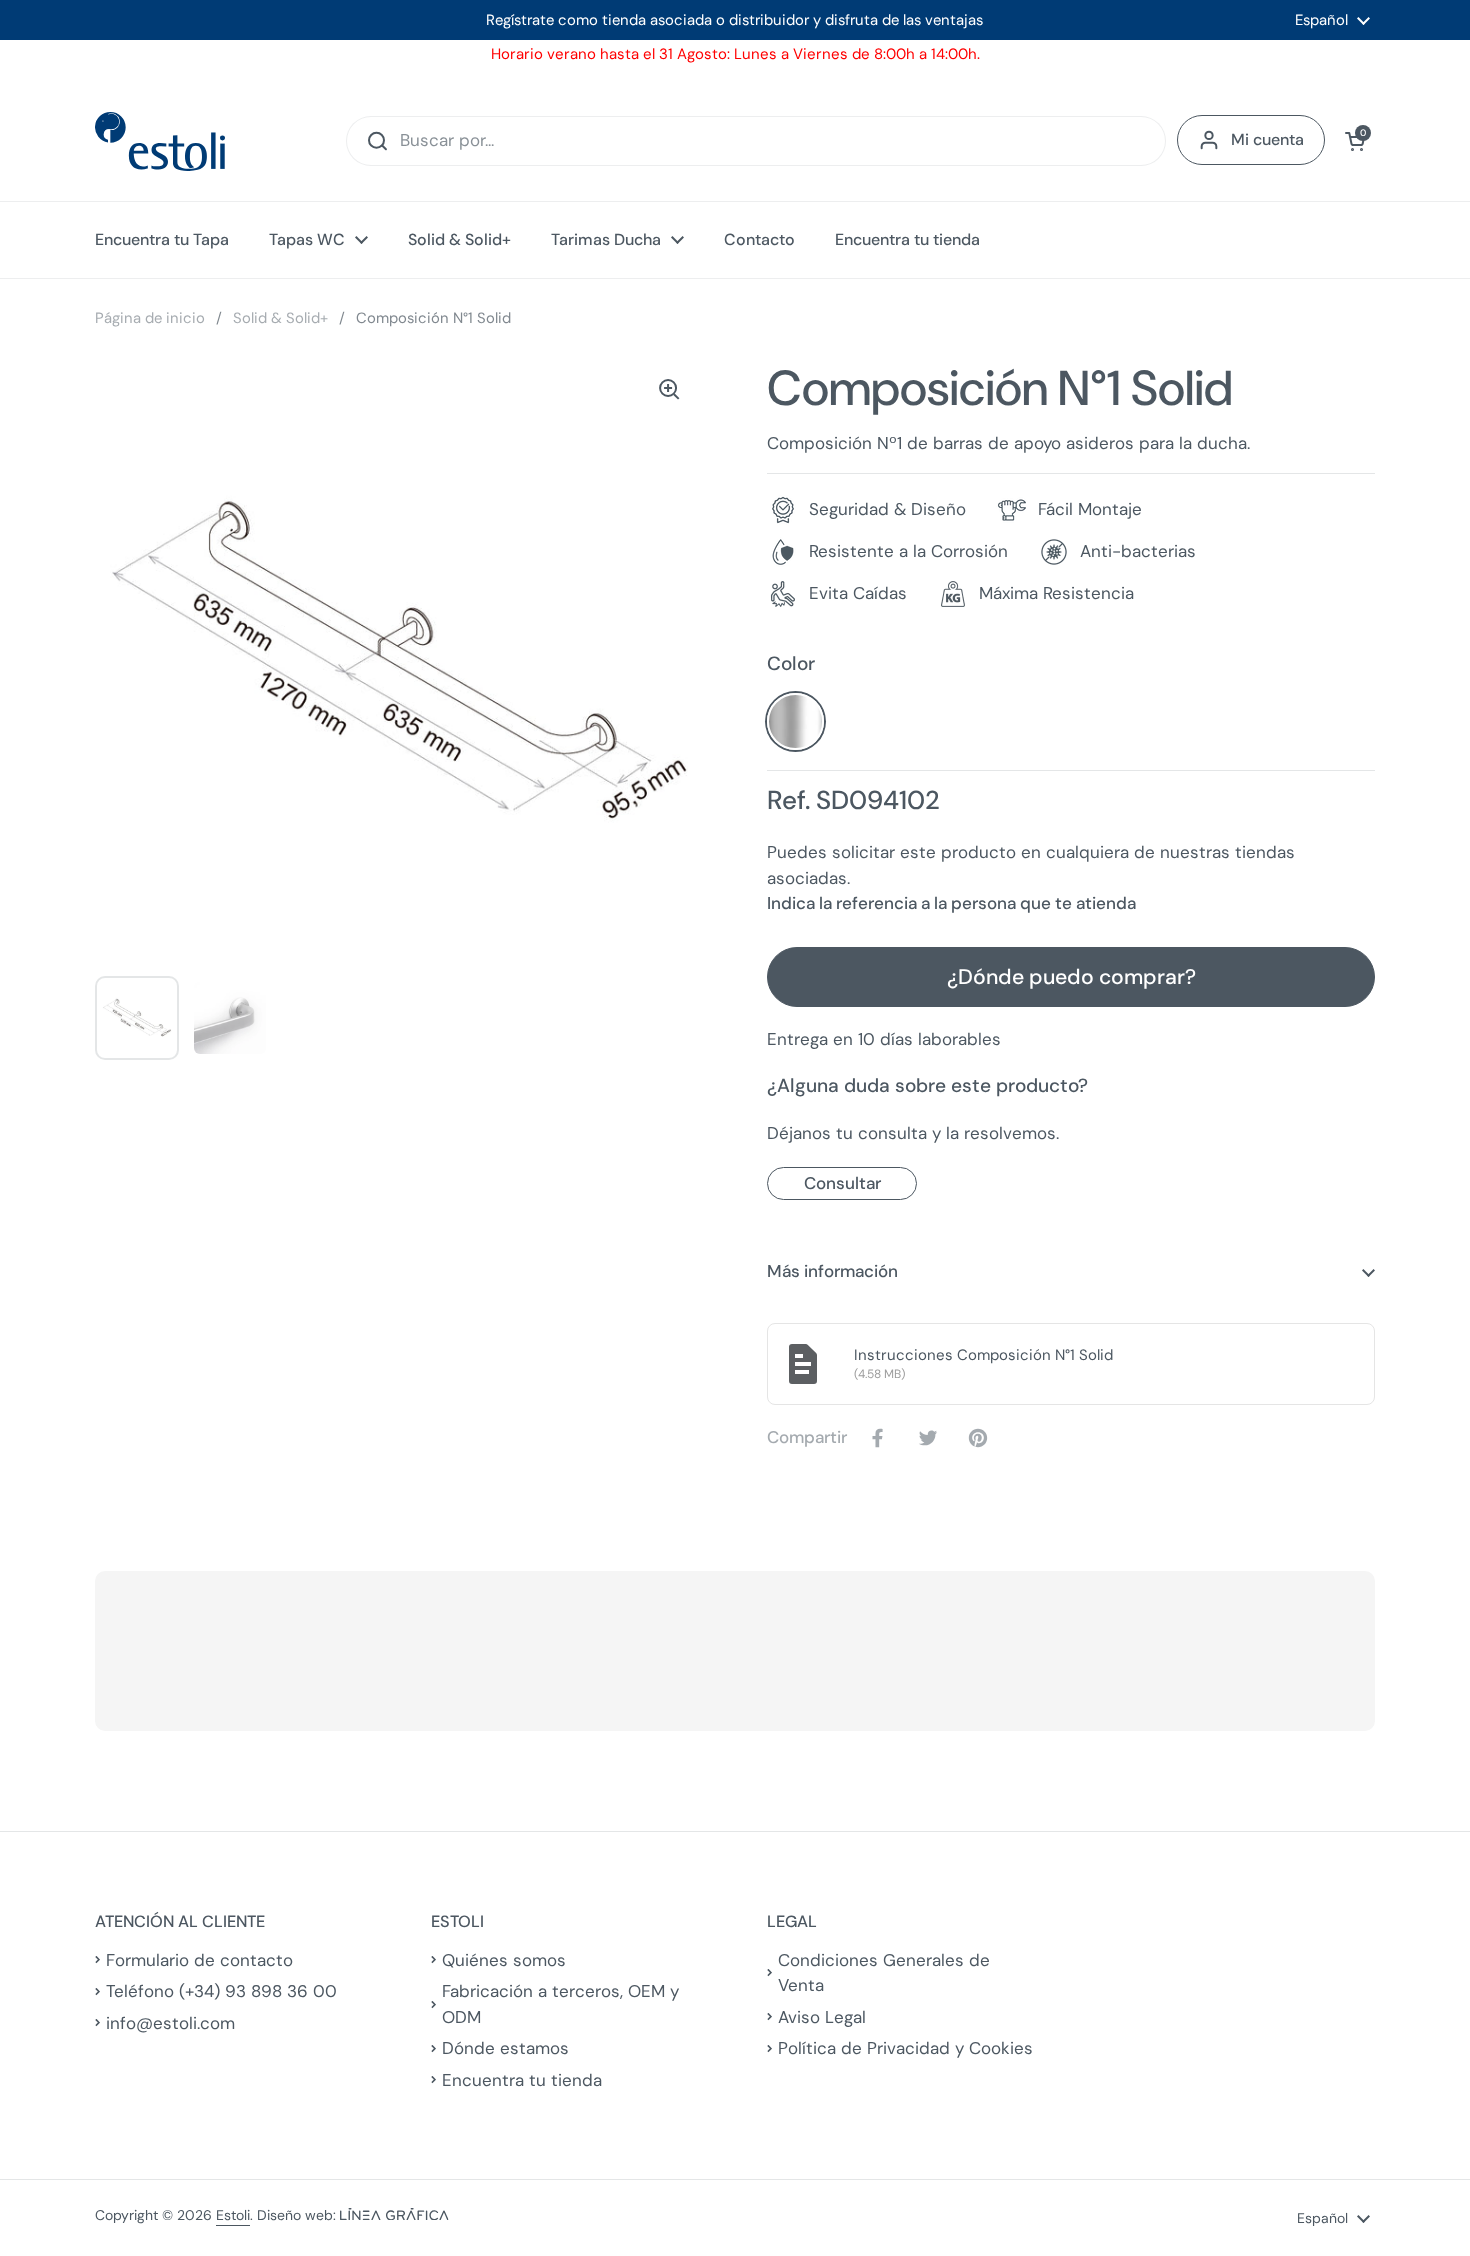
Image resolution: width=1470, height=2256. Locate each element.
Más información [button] (832, 1271)
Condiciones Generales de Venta (884, 1973)
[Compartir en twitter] (932, 1438)
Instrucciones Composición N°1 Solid (983, 1355)
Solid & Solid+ (280, 318)
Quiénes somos (504, 1960)
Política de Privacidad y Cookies (905, 2048)
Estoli (233, 2215)
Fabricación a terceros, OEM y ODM (560, 2004)
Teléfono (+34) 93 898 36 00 (221, 1991)
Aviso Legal (822, 2017)
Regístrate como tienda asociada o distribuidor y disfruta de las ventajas (734, 20)
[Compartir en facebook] (882, 1438)
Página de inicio (150, 318)
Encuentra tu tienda (522, 2080)
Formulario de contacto (199, 1960)
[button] (1355, 141)
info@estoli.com (170, 2023)
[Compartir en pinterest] (982, 1438)
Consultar (842, 1183)
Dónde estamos (505, 2048)
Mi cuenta (1267, 139)
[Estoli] (160, 141)
